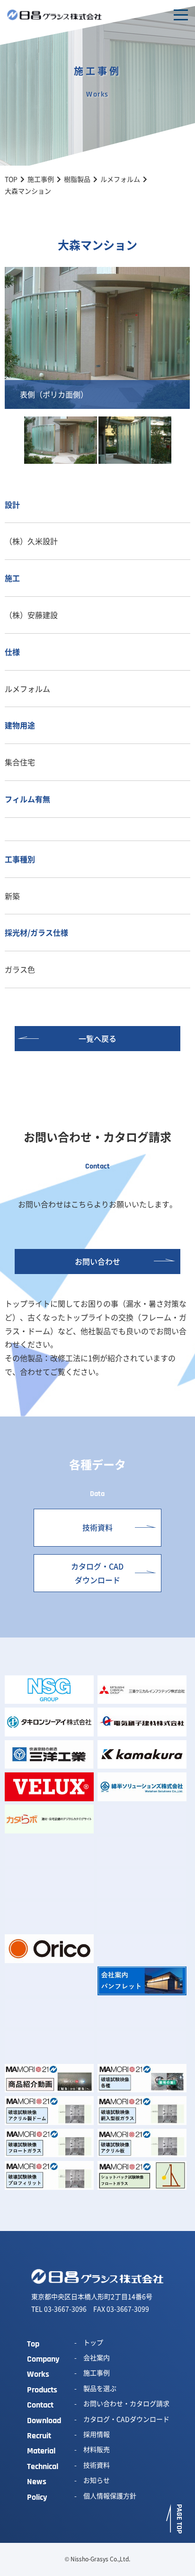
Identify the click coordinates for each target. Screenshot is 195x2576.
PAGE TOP (179, 2519)
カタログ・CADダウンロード (97, 1573)
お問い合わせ (97, 1261)
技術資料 (97, 1527)
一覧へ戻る (97, 1038)
